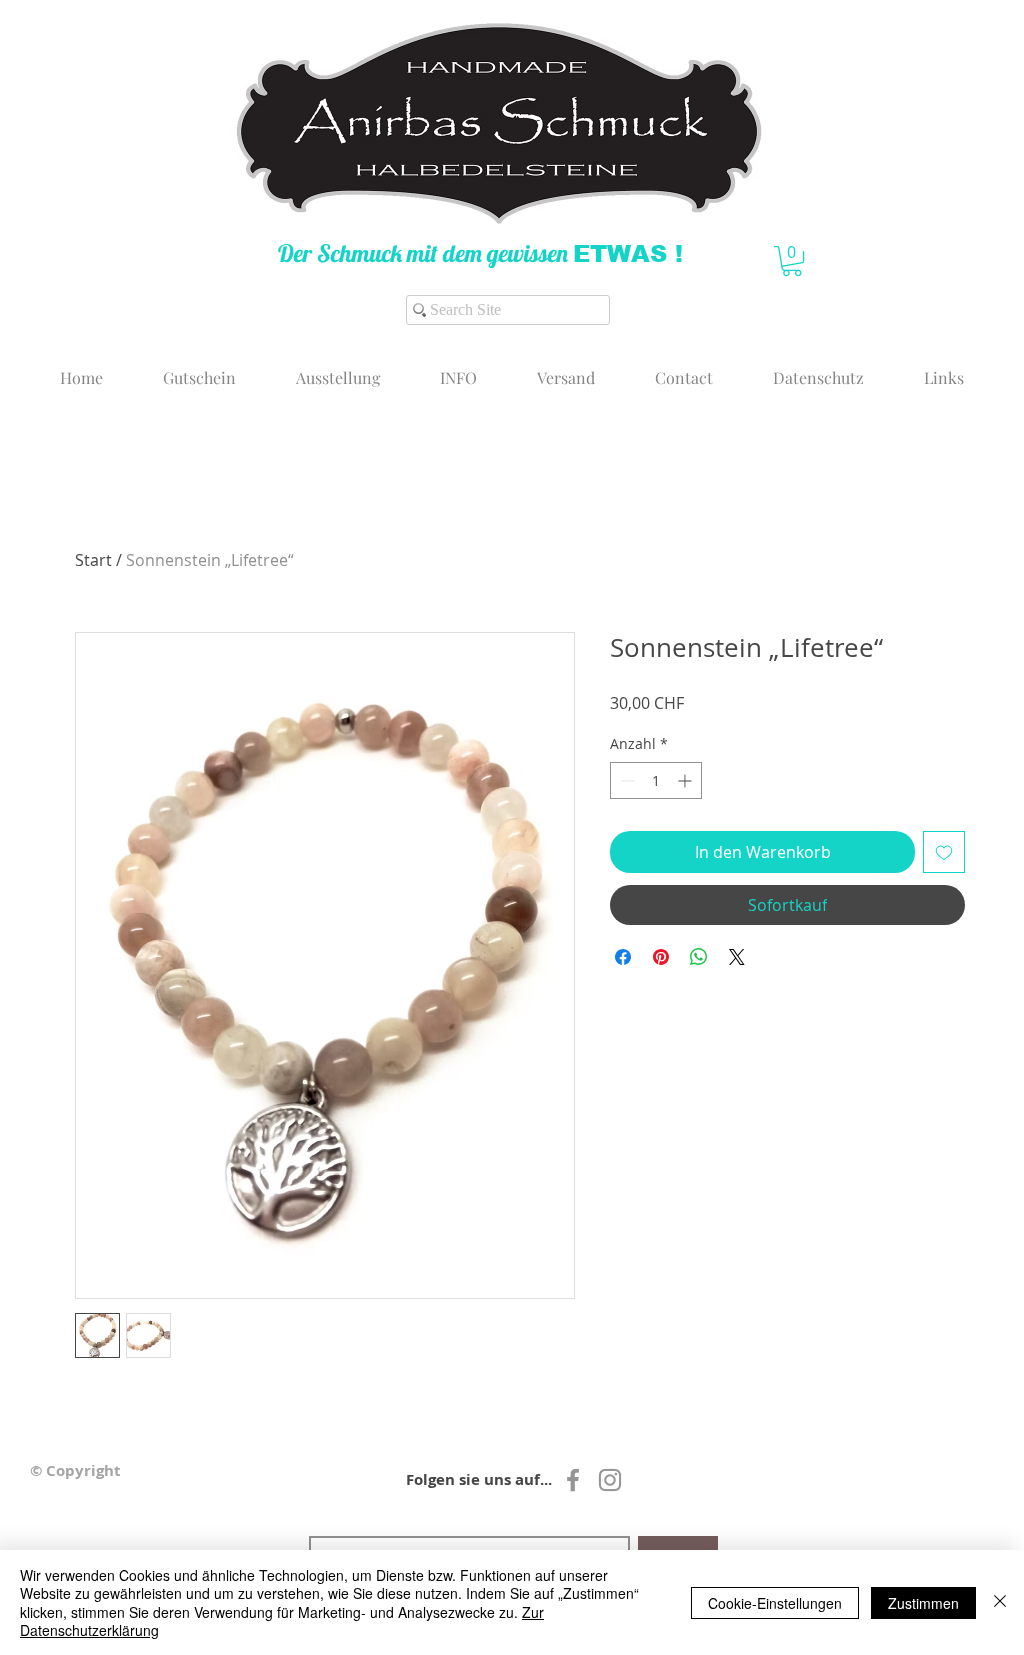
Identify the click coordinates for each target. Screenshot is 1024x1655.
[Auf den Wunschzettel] (944, 852)
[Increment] (686, 780)
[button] (792, 261)
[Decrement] (625, 780)
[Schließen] (1000, 1602)
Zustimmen (923, 1603)
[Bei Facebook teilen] (623, 957)
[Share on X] (737, 957)
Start (93, 560)
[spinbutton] (656, 780)
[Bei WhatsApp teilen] (699, 957)
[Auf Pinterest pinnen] (661, 957)
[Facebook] (573, 1480)
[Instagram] (610, 1480)
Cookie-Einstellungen (775, 1603)
